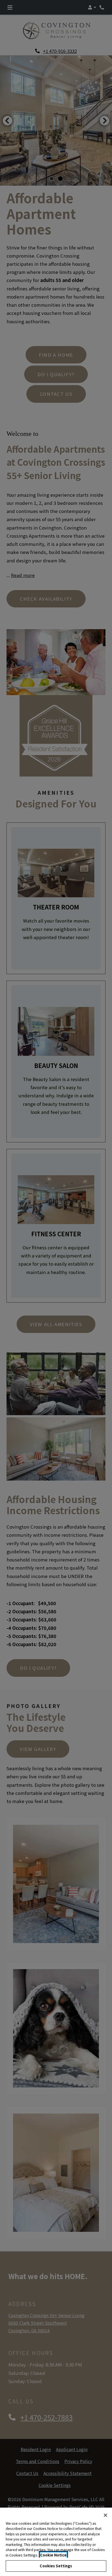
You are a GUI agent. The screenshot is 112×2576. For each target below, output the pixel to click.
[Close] (105, 2515)
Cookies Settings (56, 2566)
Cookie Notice (53, 2555)
